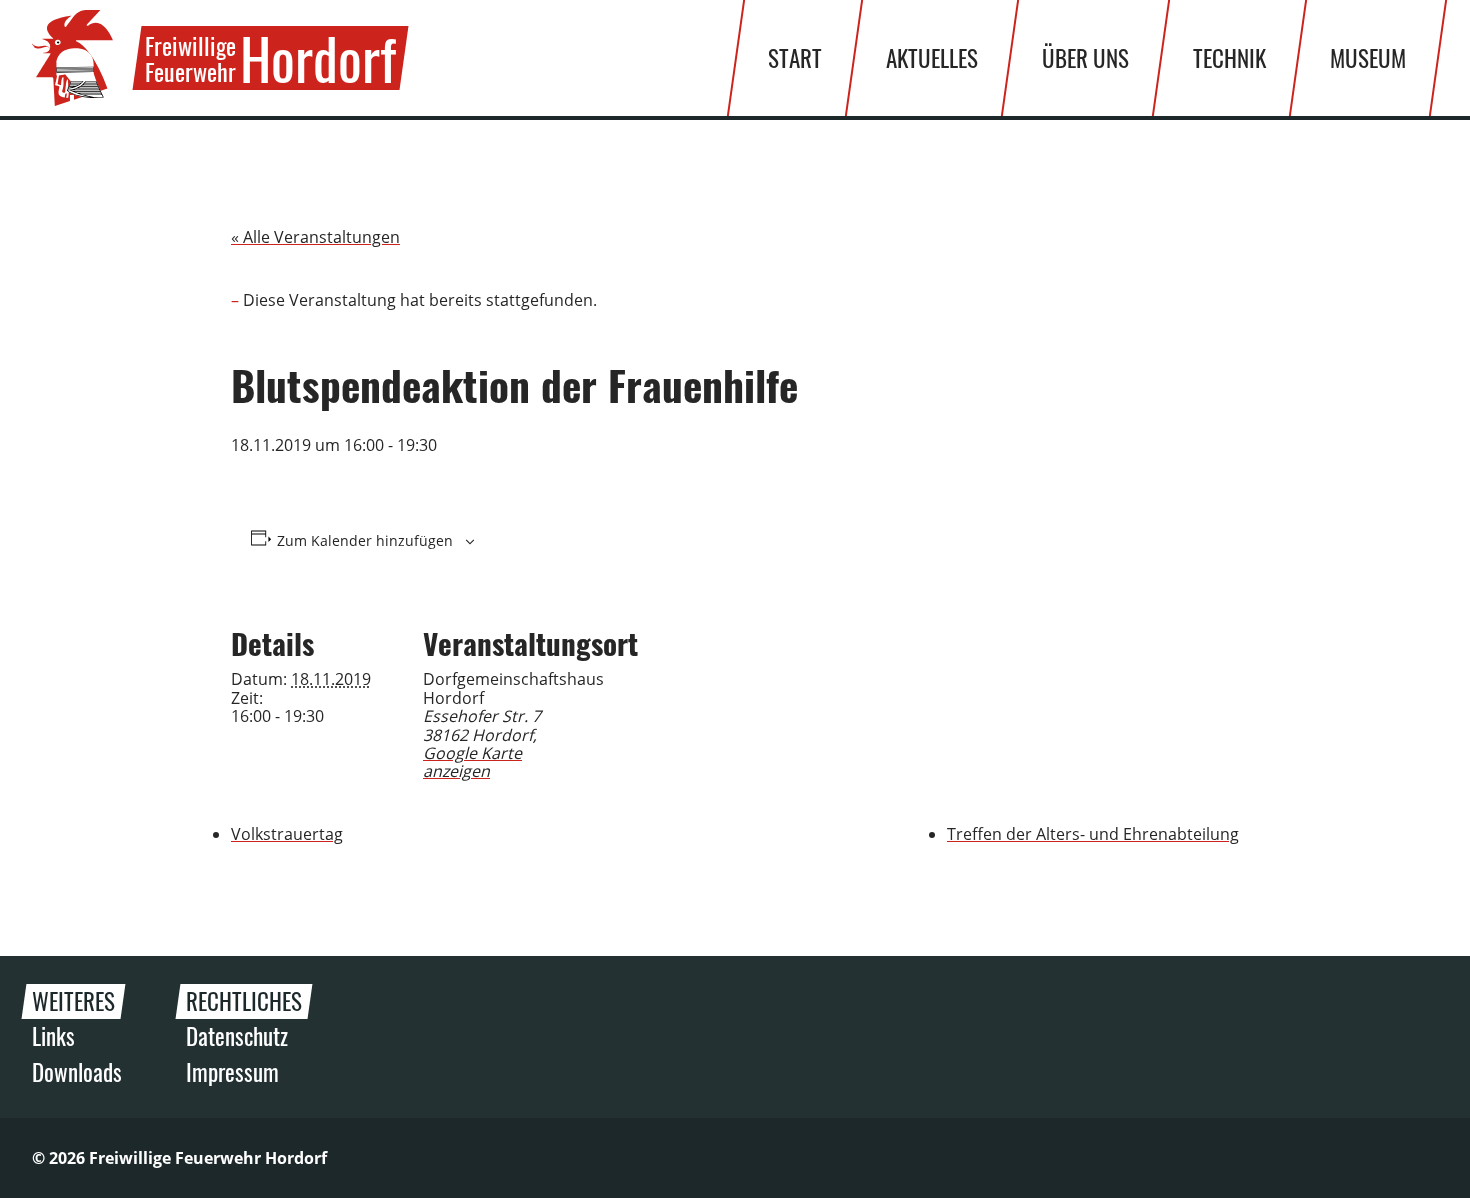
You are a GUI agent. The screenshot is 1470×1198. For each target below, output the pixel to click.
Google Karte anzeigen (472, 762)
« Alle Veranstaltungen (315, 237)
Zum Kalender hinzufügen (365, 541)
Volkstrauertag (287, 834)
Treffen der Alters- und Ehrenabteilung (1093, 834)
